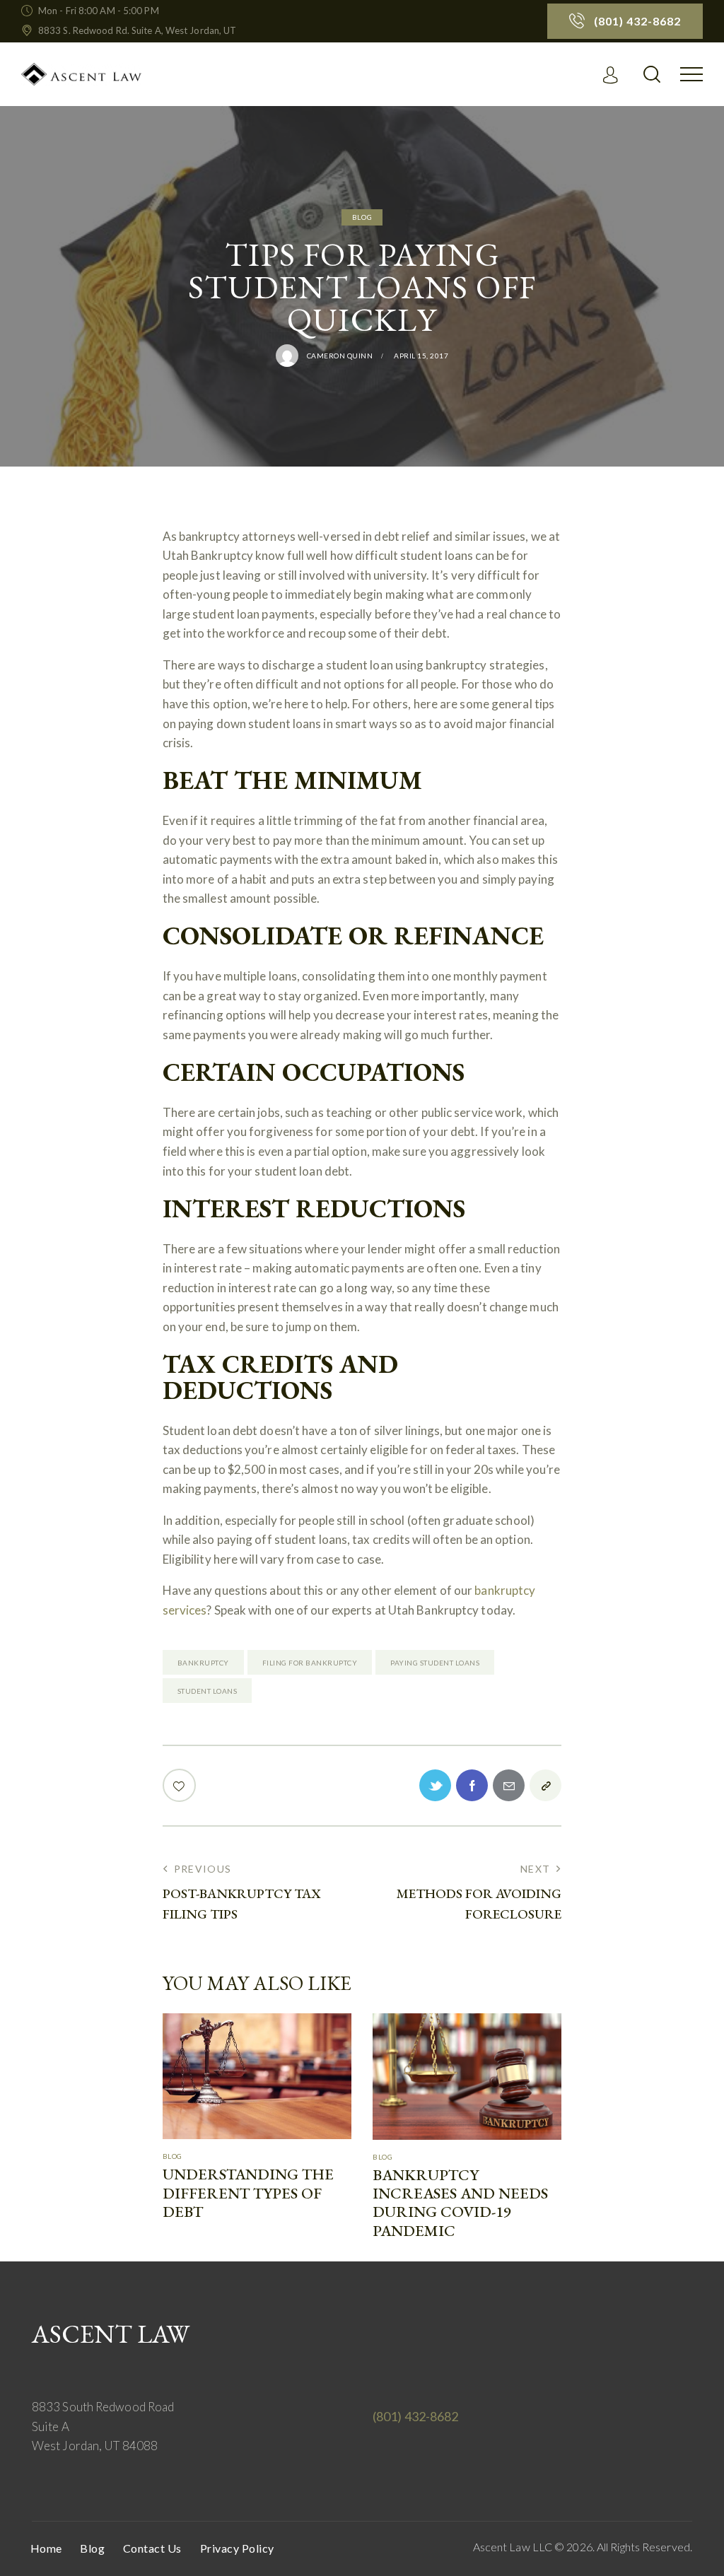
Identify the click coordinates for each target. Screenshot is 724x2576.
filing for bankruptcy (310, 1663)
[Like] (181, 1785)
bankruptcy (203, 1663)
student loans (208, 1691)
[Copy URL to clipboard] (545, 1785)
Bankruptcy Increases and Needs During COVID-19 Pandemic (460, 2203)
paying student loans (435, 1663)
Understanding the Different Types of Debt (248, 2193)
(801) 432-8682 (415, 2416)
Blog (362, 217)
